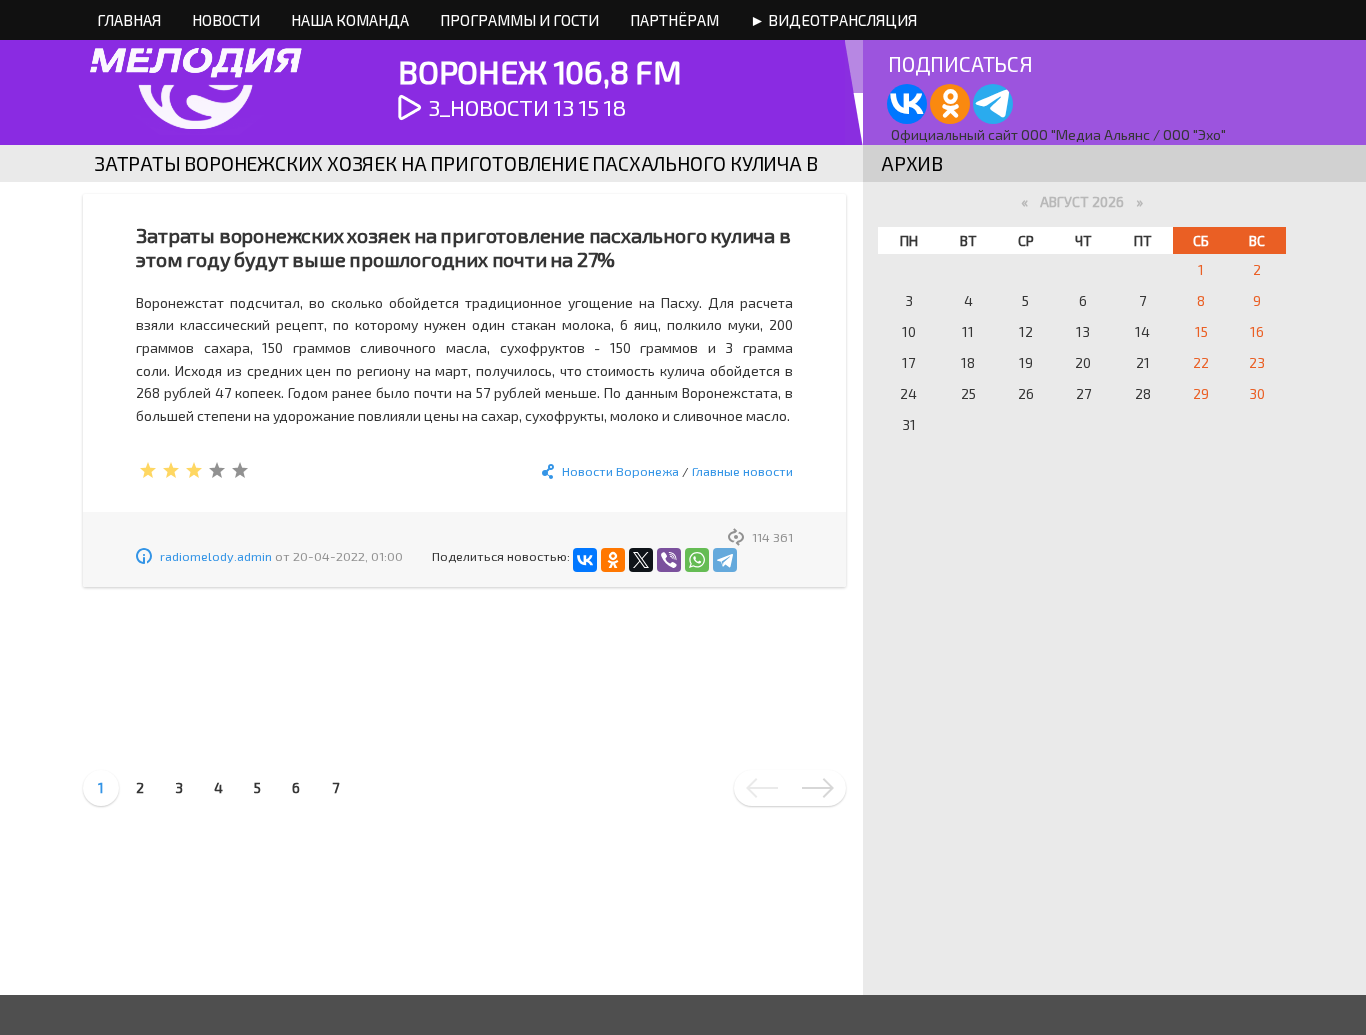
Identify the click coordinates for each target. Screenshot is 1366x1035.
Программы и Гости (519, 20)
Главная (129, 20)
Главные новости (742, 471)
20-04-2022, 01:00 (348, 556)
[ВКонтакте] (585, 560)
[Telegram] (725, 560)
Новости (226, 20)
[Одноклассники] (613, 560)
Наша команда (350, 20)
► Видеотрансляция (833, 20)
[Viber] (669, 560)
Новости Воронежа (620, 471)
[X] (641, 560)
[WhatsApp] (697, 560)
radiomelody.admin (216, 556)
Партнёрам (674, 20)
